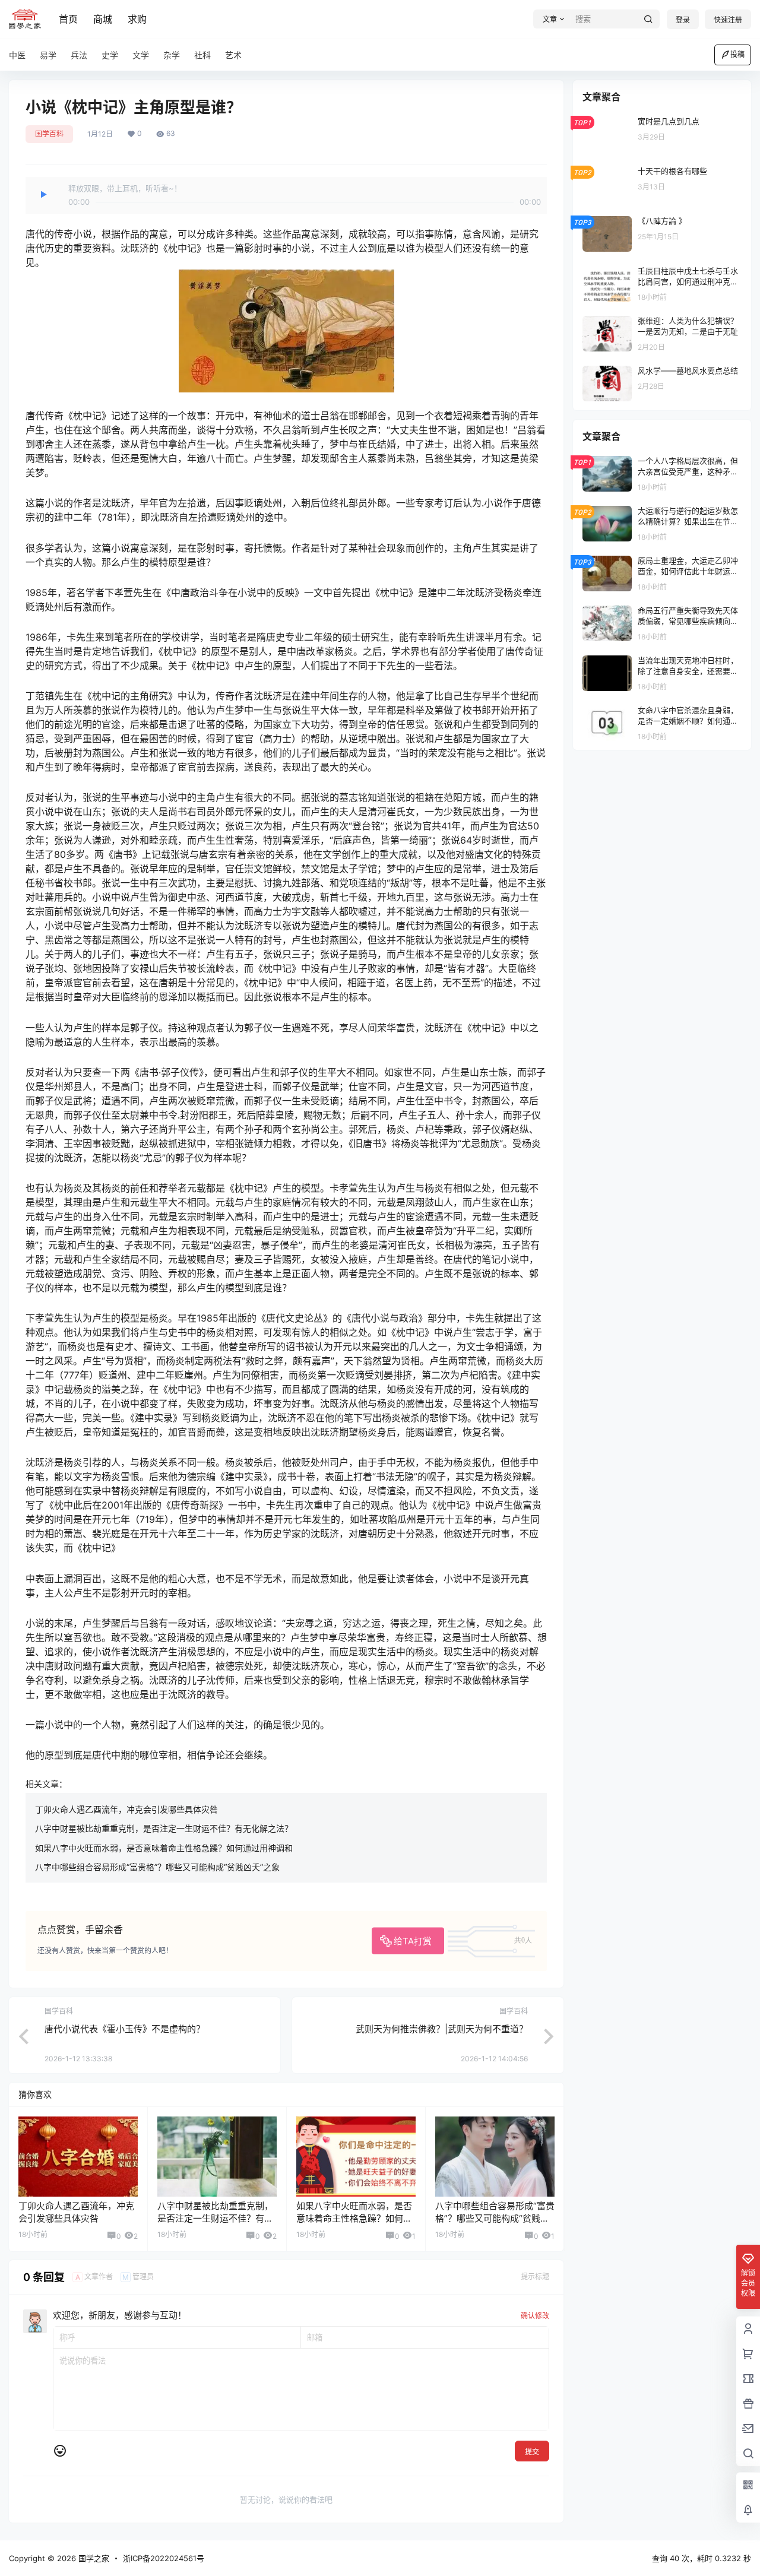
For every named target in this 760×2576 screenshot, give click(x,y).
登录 (683, 20)
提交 (532, 2452)
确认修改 (535, 2316)
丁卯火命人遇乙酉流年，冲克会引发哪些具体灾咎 (126, 1809)
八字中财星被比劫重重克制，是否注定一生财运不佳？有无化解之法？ (164, 1828)
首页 (68, 19)
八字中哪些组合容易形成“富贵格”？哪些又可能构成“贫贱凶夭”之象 (157, 1867)
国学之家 (93, 2558)
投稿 (737, 54)
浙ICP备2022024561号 (164, 2558)
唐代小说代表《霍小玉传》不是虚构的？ (125, 2029)
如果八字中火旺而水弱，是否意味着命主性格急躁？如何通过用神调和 (164, 1848)
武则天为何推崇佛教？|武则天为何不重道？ (442, 2029)
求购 (137, 19)
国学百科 (49, 134)
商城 (103, 19)
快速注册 (728, 20)
